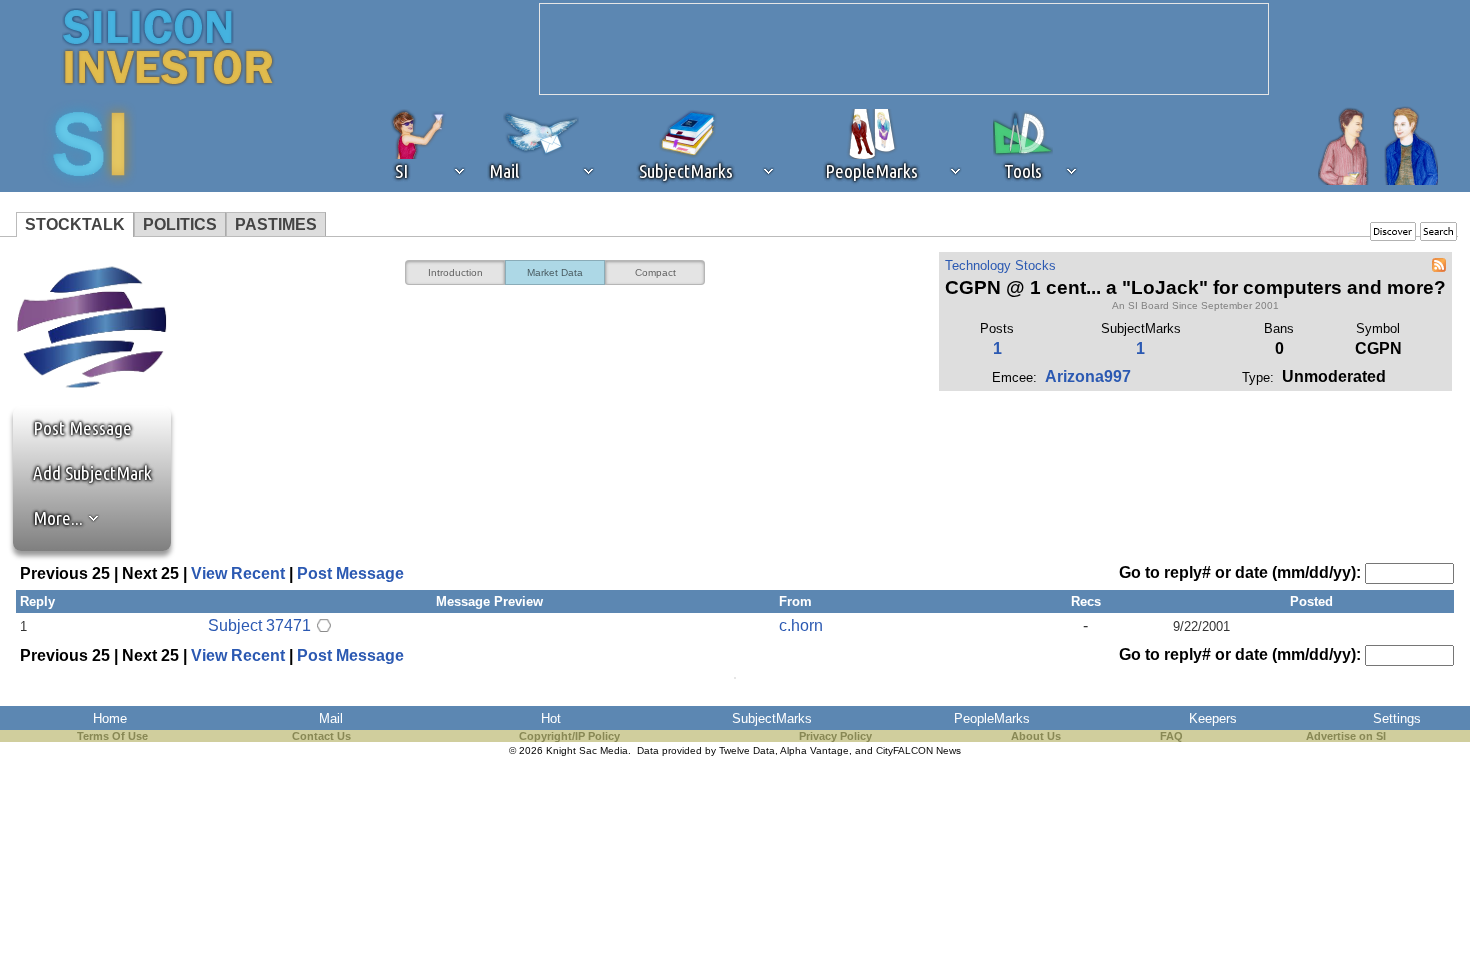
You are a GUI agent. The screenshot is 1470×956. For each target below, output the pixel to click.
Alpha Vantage (814, 750)
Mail (331, 718)
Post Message (73, 428)
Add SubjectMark (92, 473)
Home (110, 718)
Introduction (455, 272)
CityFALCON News (918, 750)
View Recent (238, 573)
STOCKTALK (75, 224)
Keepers (1213, 718)
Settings (1397, 718)
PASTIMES (276, 224)
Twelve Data (747, 750)
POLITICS (180, 224)
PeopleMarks (992, 718)
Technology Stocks (1000, 265)
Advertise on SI (1346, 736)
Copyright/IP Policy (569, 736)
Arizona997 (1088, 376)
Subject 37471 (259, 625)
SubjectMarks (772, 718)
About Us (1036, 736)
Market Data (555, 272)
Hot (551, 718)
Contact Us (321, 736)
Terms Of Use (112, 736)
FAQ (1171, 736)
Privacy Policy (835, 736)
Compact (655, 272)
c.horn (801, 625)
